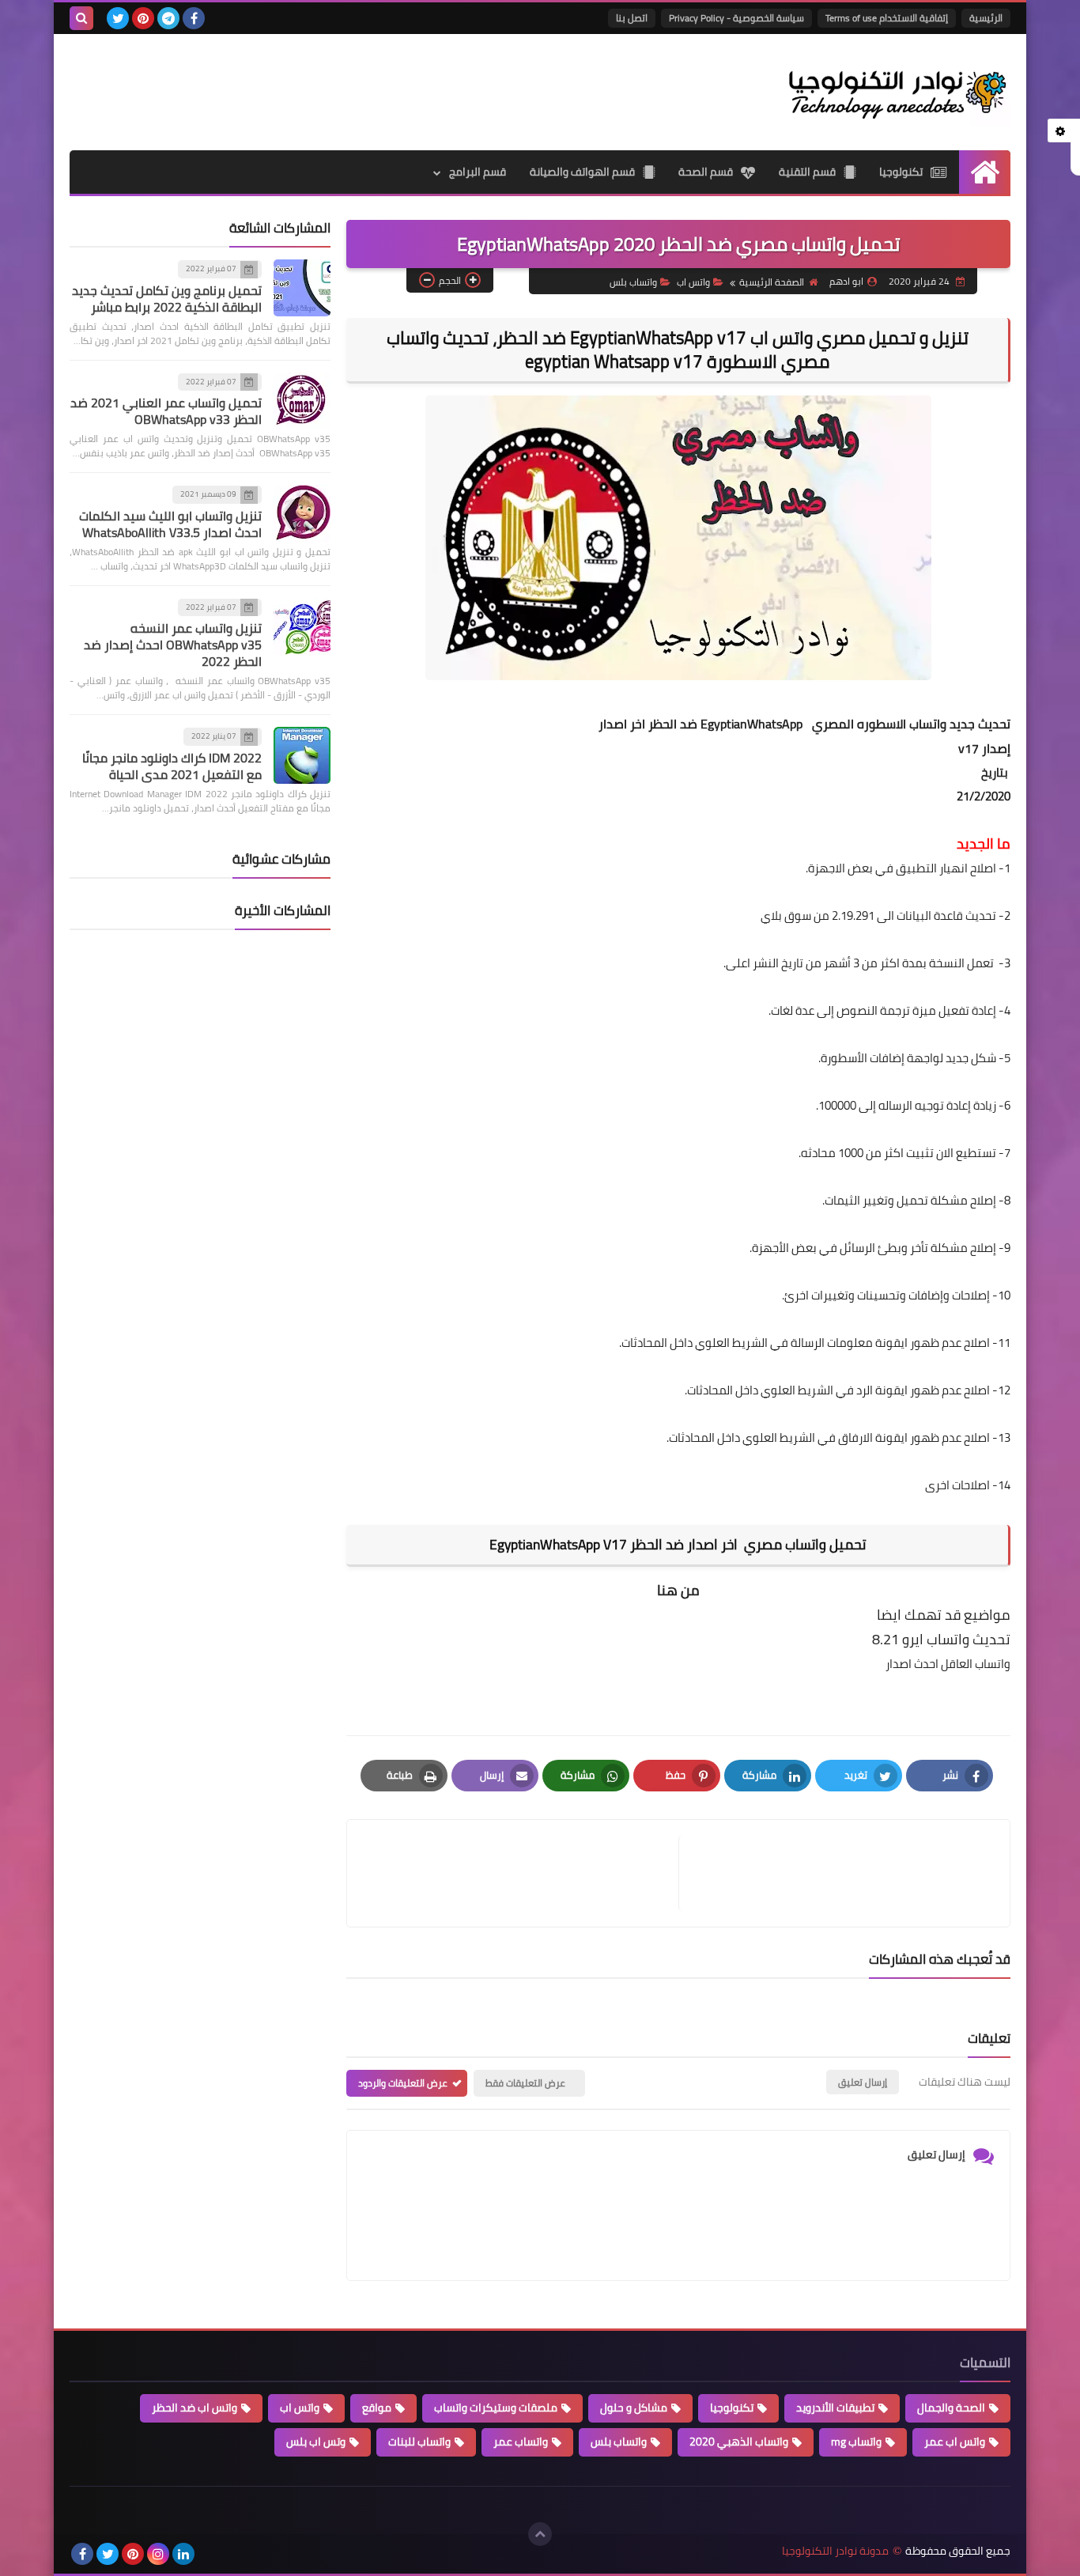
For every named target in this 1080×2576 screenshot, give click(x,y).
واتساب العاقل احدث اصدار (948, 1664)
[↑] (540, 2534)
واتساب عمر (521, 2442)
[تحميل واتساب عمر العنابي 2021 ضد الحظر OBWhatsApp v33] (302, 401)
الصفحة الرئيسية (772, 282)
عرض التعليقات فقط (525, 2083)
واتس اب (693, 282)
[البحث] (81, 18)
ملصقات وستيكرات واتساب (496, 2408)
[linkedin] (183, 2554)
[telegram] (168, 18)
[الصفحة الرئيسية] (985, 172)
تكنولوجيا (901, 172)
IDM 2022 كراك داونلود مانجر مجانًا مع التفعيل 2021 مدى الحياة (172, 766)
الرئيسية (986, 18)
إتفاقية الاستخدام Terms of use (887, 18)
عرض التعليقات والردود (403, 2083)
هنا (667, 1590)
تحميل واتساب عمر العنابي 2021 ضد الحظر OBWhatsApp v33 (166, 411)
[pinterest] (143, 18)
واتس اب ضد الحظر (194, 2408)
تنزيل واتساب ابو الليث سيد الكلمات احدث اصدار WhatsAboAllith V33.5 (170, 524)
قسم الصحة (706, 172)
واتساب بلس (633, 282)
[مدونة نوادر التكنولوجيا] (896, 92)
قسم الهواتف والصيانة (582, 172)
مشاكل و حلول (634, 2408)
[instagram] (158, 2554)
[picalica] (209, 2554)
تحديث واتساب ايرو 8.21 (941, 1639)
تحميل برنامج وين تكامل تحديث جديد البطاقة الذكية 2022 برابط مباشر (167, 299)
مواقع (377, 2408)
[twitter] (118, 18)
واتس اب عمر (955, 2442)
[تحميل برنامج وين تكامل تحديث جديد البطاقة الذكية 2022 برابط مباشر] (302, 288)
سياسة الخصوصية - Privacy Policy (736, 18)
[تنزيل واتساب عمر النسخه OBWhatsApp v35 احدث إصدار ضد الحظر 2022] (302, 626)
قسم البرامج (478, 172)
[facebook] (194, 18)
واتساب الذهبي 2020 (739, 2442)
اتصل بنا (632, 18)
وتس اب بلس (316, 2442)
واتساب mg (856, 2442)
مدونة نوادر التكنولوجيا (835, 2551)
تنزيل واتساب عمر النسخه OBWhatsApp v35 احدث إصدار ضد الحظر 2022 (173, 645)
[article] (521, 1873)
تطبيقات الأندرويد (835, 2408)
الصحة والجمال (951, 2408)
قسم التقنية (807, 172)
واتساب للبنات (419, 2442)
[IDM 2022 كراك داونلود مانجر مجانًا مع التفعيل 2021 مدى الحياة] (302, 755)
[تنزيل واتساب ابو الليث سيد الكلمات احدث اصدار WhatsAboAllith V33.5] (302, 513)
